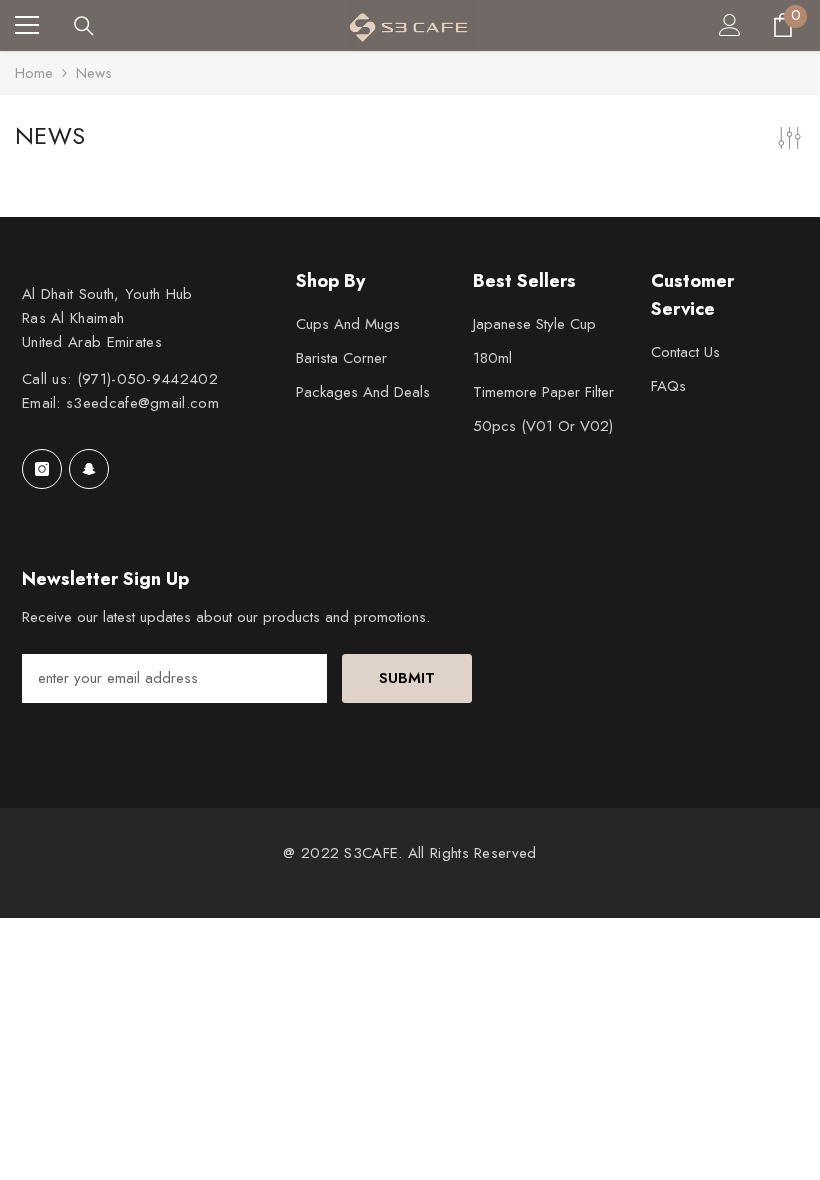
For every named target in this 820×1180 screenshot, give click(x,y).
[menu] (27, 25)
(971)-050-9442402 (147, 379)
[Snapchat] (89, 469)
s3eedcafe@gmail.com (142, 403)
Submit (407, 678)
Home (34, 73)
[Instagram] (42, 469)
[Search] (84, 26)
